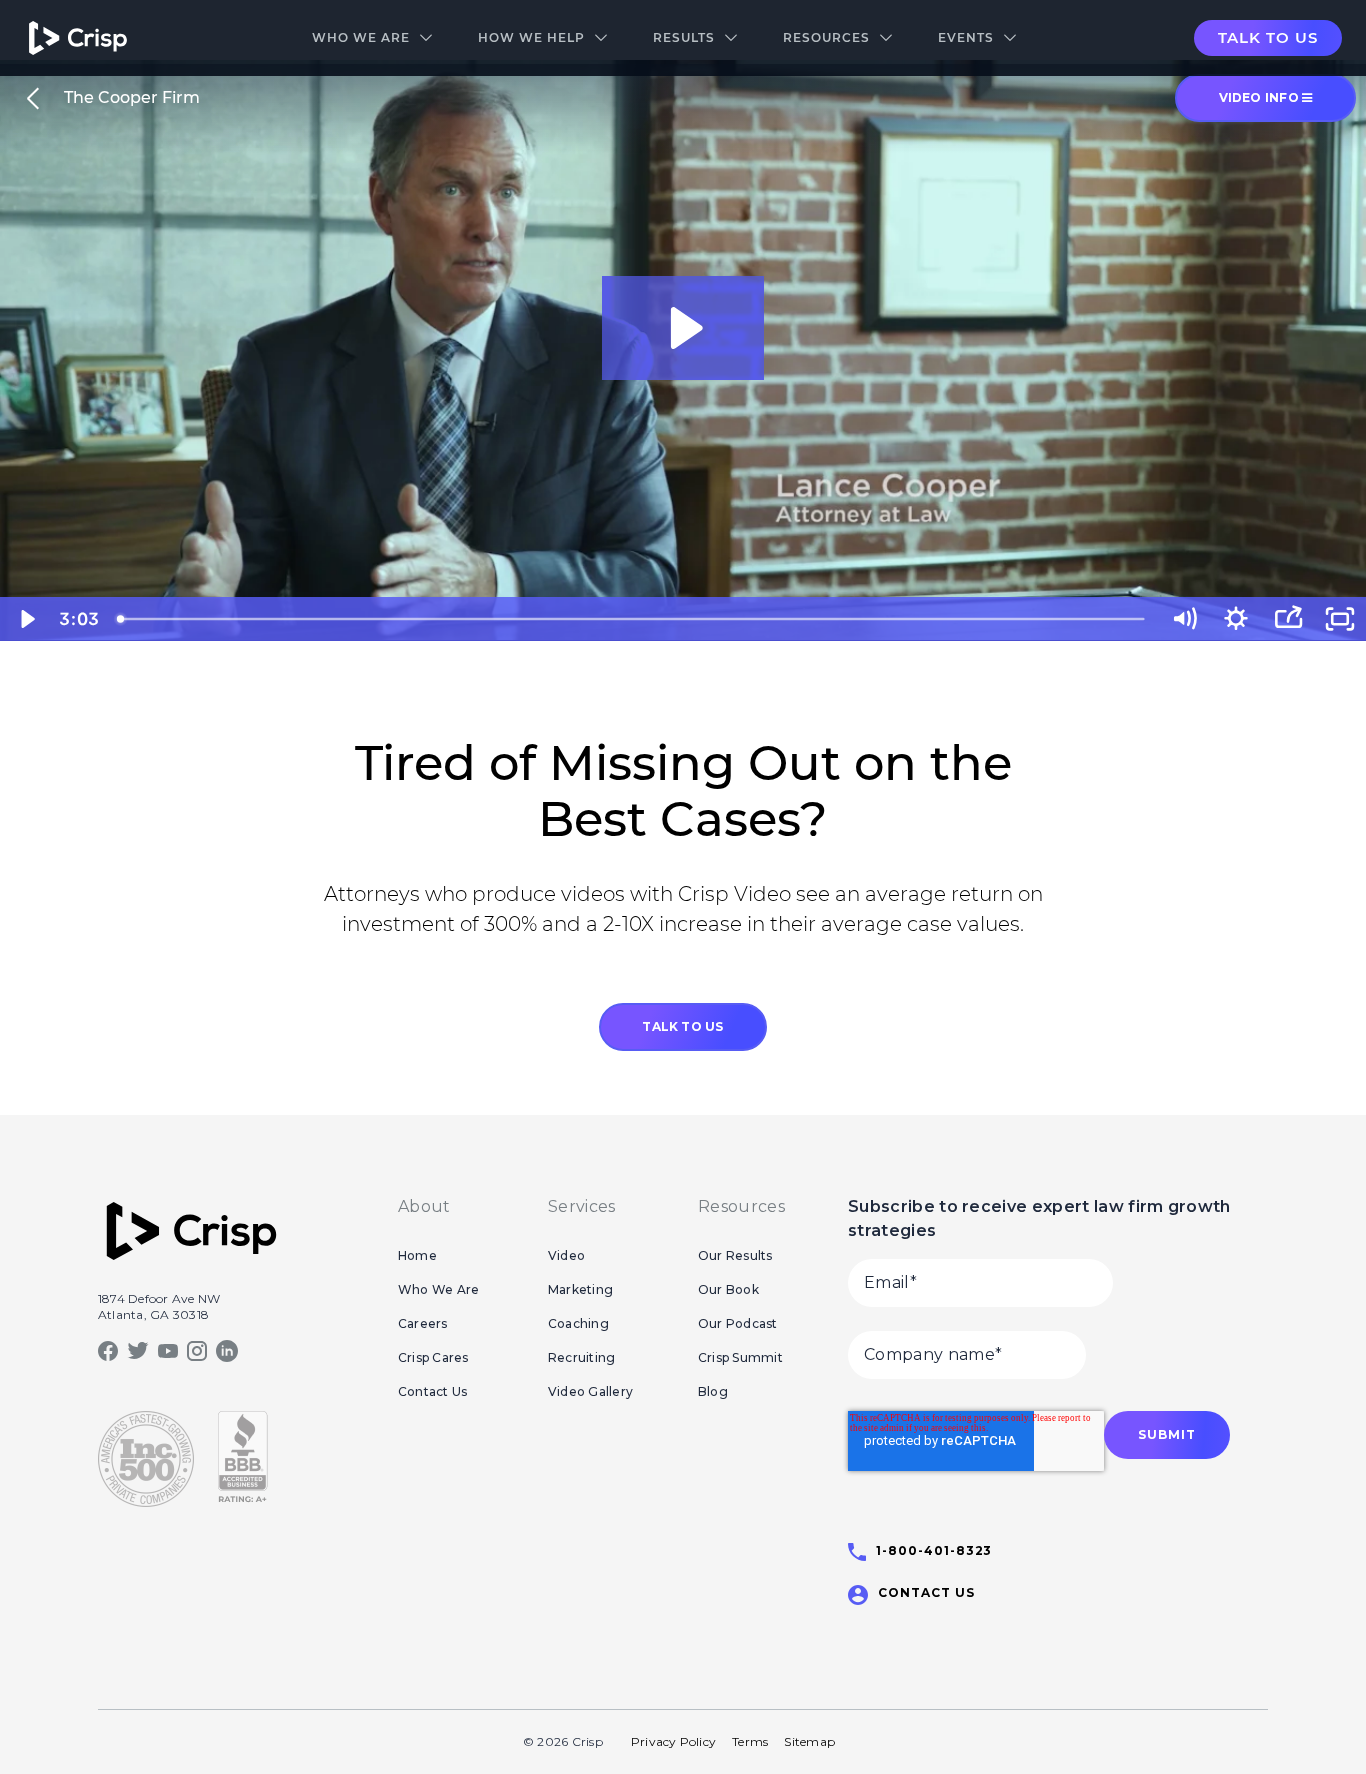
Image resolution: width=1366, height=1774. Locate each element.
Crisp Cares (433, 1357)
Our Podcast (738, 1323)
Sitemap (809, 1741)
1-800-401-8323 (934, 1550)
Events (966, 37)
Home (417, 1255)
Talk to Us (1268, 37)
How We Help (531, 37)
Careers (423, 1323)
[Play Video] (26, 619)
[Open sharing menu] (1288, 619)
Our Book (728, 1289)
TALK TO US (682, 1026)
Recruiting (581, 1357)
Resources (826, 37)
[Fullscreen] (1340, 619)
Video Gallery (590, 1391)
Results (684, 37)
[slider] (632, 619)
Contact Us (432, 1391)
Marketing (580, 1289)
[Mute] (1184, 619)
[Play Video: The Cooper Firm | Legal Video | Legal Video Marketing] (683, 328)
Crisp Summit (740, 1357)
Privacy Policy (673, 1741)
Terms (750, 1741)
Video (566, 1255)
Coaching (578, 1323)
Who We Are (361, 37)
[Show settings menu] (1236, 619)
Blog (713, 1391)
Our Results (735, 1255)
